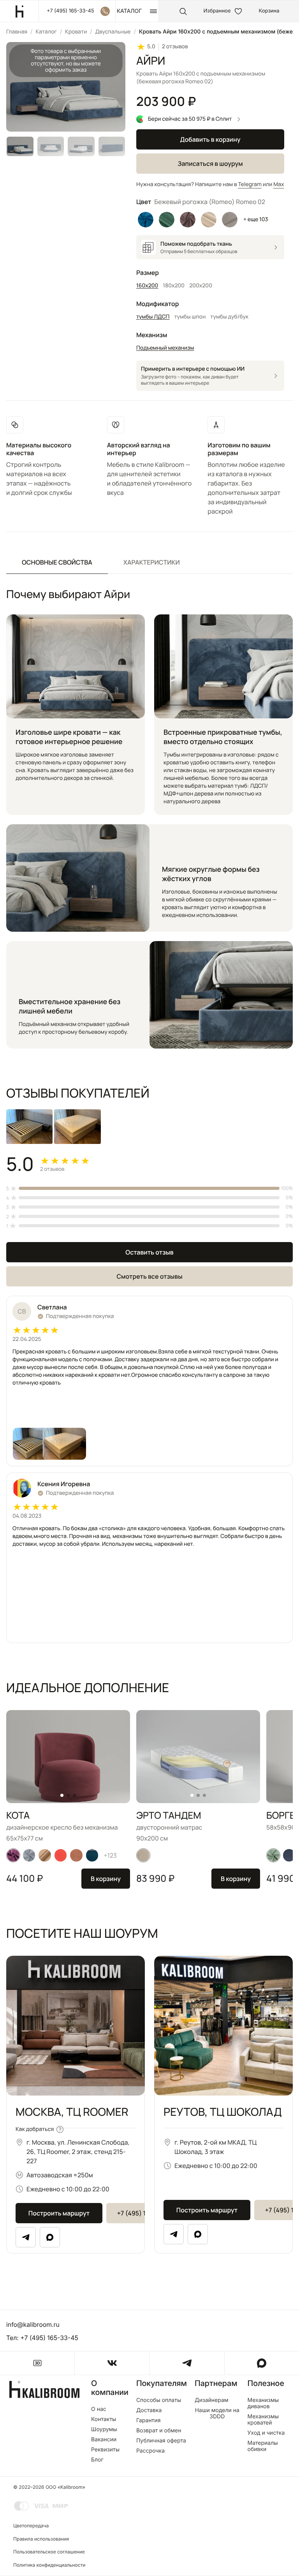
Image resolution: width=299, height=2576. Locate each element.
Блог (97, 2460)
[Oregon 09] (61, 1855)
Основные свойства (57, 562)
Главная (17, 32)
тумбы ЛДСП (153, 317)
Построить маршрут (59, 2213)
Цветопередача (31, 2526)
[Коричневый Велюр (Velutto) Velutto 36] (188, 220)
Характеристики (152, 562)
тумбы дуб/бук (229, 317)
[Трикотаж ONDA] (143, 1855)
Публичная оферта (161, 2441)
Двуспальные (113, 32)
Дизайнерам (212, 2400)
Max (279, 184)
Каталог (46, 32)
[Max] (50, 2237)
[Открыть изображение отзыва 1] (29, 1127)
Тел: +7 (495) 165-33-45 (42, 2338)
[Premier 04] (45, 1855)
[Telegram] (26, 2237)
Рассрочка (150, 2451)
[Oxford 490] (76, 1855)
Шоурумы (104, 2430)
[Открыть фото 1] (34, 1444)
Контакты (104, 2419)
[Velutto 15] (13, 1855)
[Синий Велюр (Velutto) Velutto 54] (146, 220)
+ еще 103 (256, 219)
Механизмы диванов (263, 2404)
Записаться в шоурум (210, 164)
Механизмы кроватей (263, 2420)
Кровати (76, 32)
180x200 (174, 286)
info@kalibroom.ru (33, 2324)
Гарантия (149, 2421)
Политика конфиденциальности (49, 2565)
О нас (99, 2409)
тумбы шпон (190, 317)
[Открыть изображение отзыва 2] (77, 1127)
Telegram (250, 184)
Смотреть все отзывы (149, 1276)
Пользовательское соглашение (49, 2552)
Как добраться (35, 2129)
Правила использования (41, 2539)
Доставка (149, 2411)
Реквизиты (105, 2450)
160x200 (147, 286)
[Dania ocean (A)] (92, 1855)
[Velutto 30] (273, 1855)
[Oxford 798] (289, 1855)
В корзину (106, 1879)
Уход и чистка (266, 2433)
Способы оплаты (159, 2400)
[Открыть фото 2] (65, 1444)
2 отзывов (175, 47)
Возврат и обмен (159, 2431)
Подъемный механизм (165, 348)
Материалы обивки (263, 2446)
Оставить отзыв (149, 1252)
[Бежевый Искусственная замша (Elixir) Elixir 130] (209, 220)
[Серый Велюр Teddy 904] (230, 220)
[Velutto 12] (29, 1855)
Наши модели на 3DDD (217, 2414)
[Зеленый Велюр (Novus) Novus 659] (167, 220)
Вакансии (104, 2440)
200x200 (201, 286)
